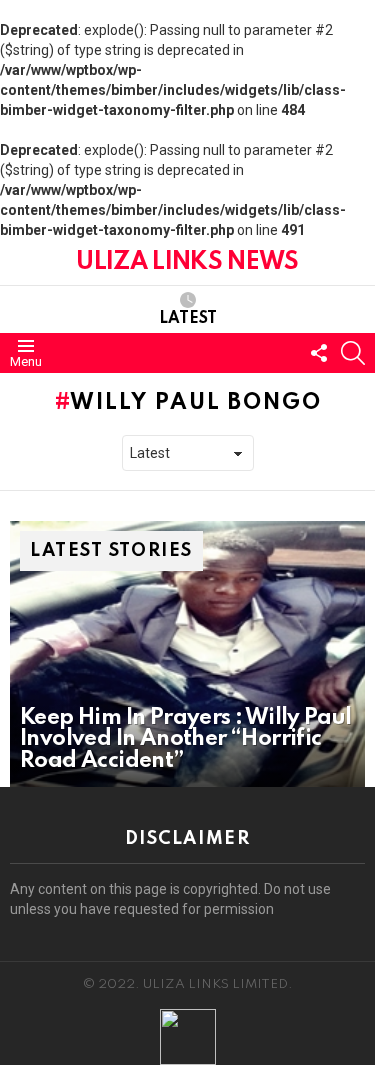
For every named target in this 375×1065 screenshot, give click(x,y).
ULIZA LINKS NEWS (187, 262)
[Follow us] (319, 353)
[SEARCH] (353, 353)
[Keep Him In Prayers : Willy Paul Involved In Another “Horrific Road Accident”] (187, 654)
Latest (188, 319)
